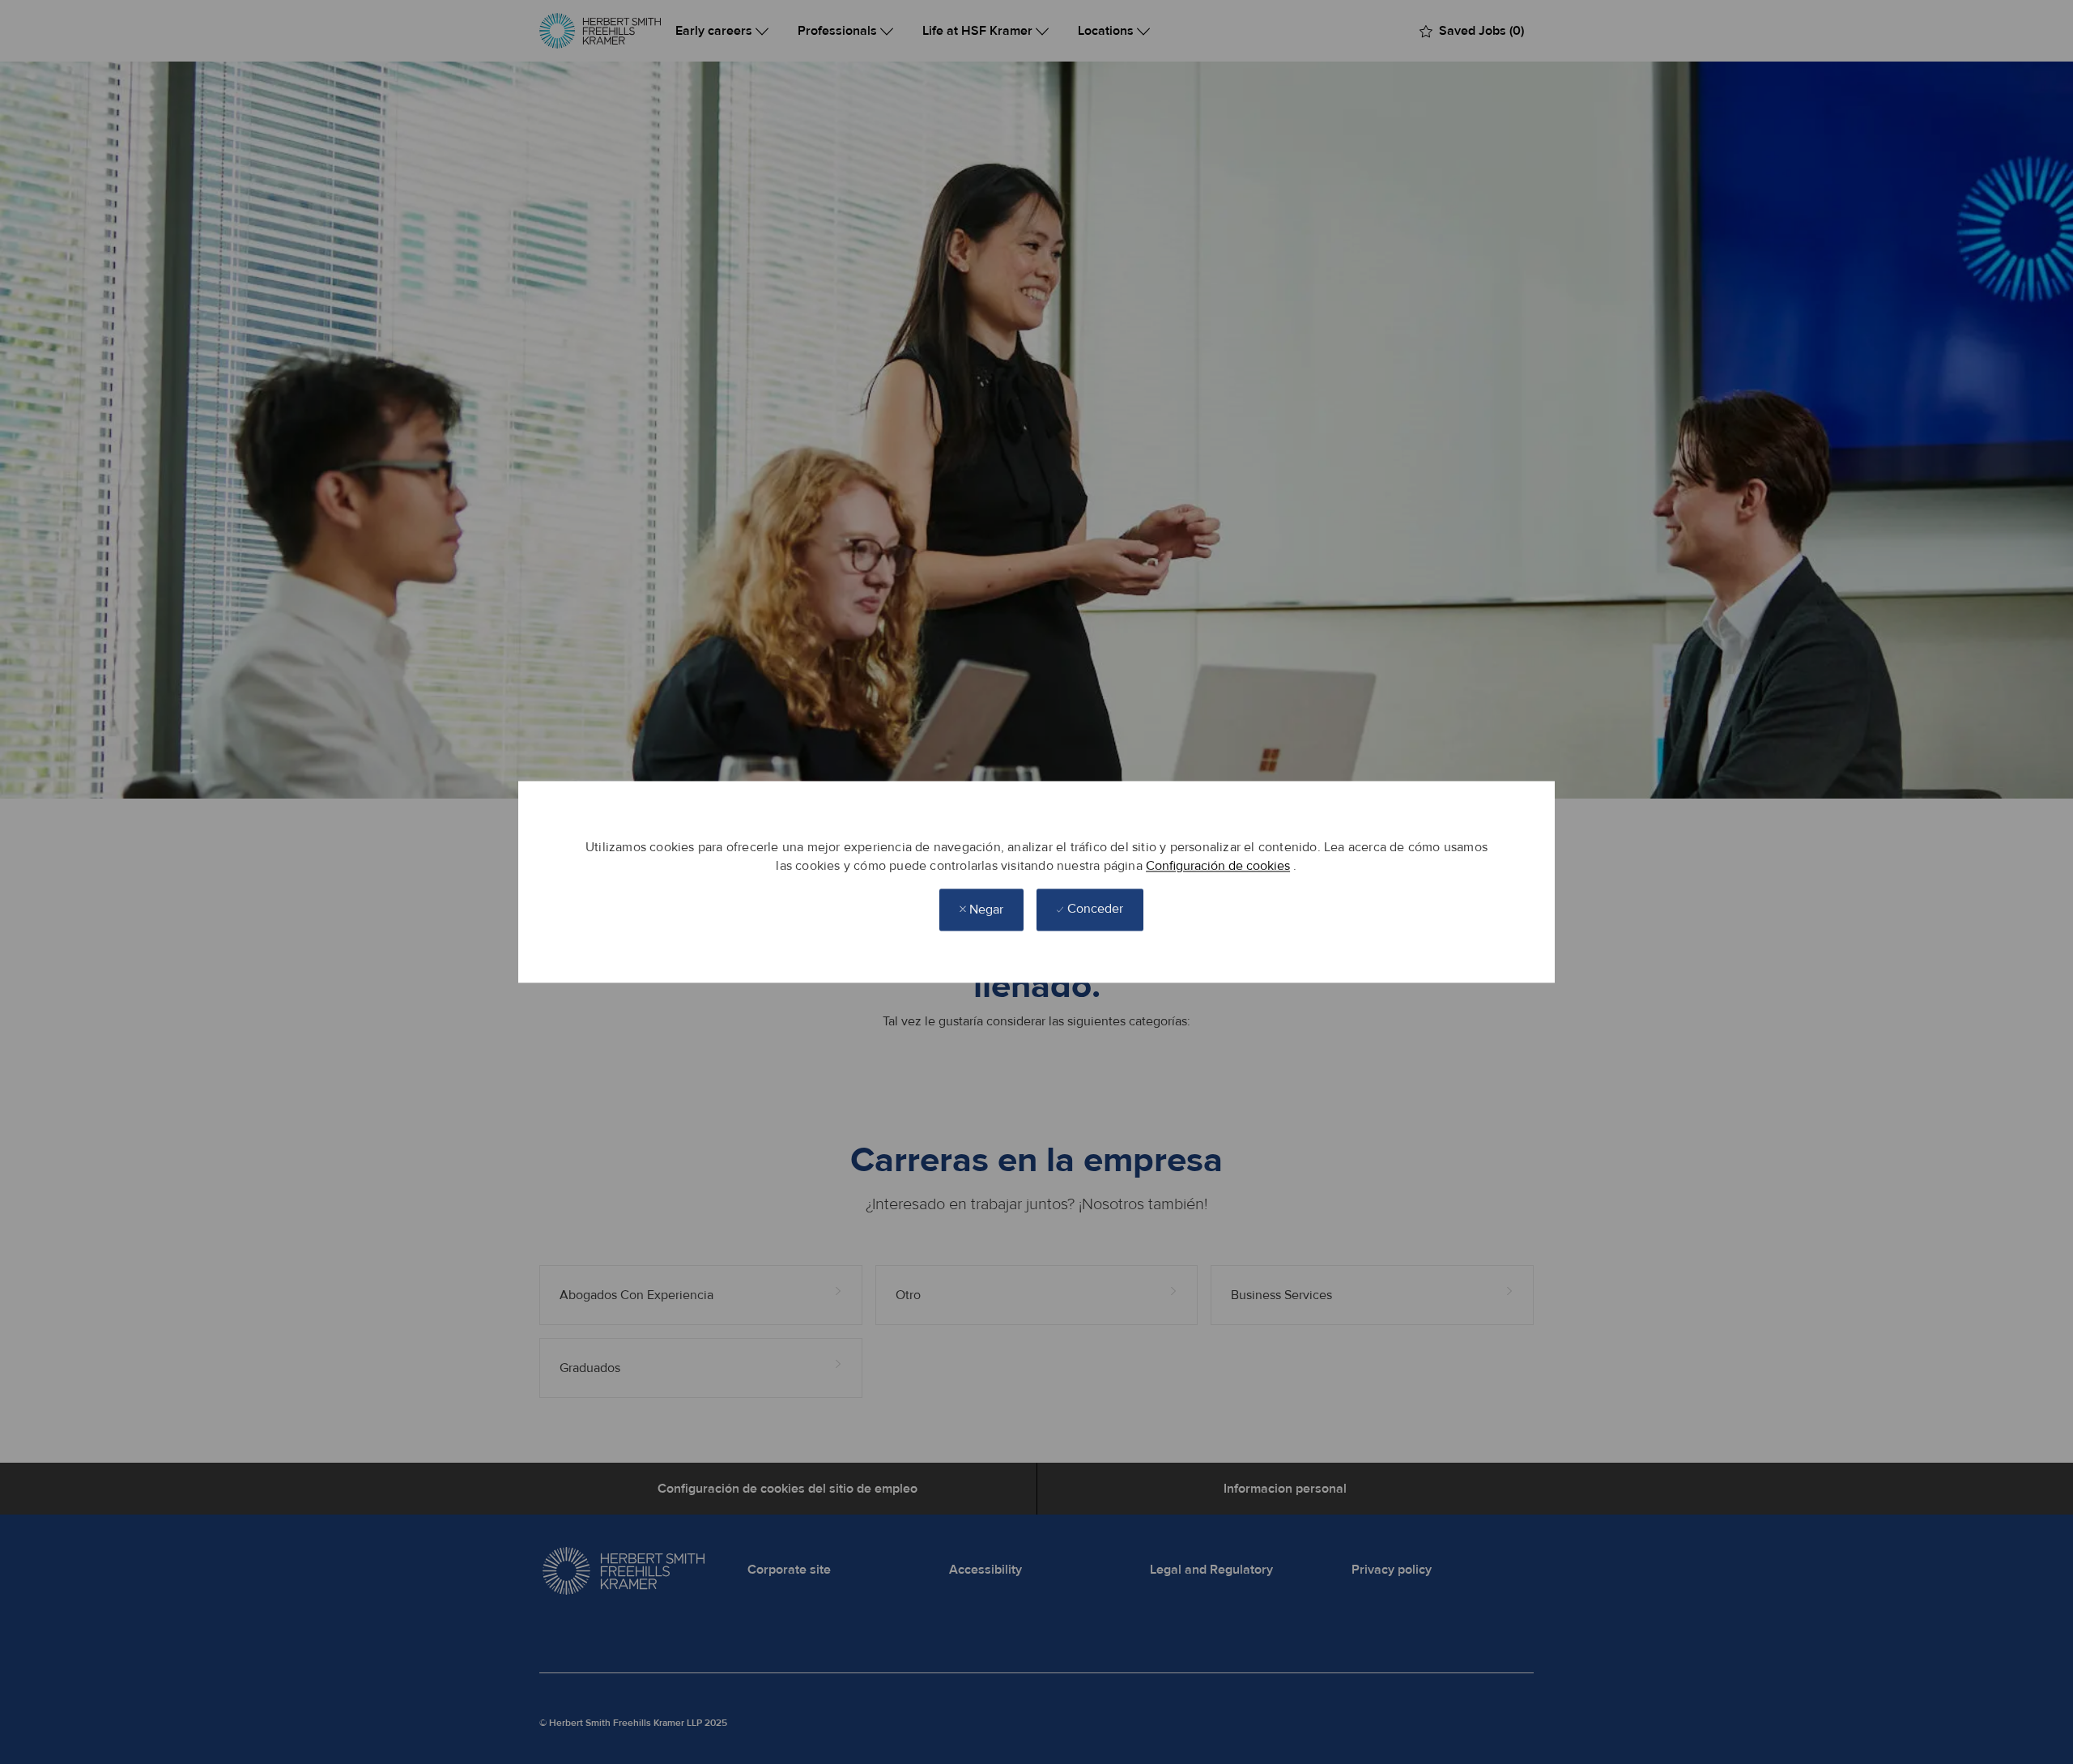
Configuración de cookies (1218, 866)
